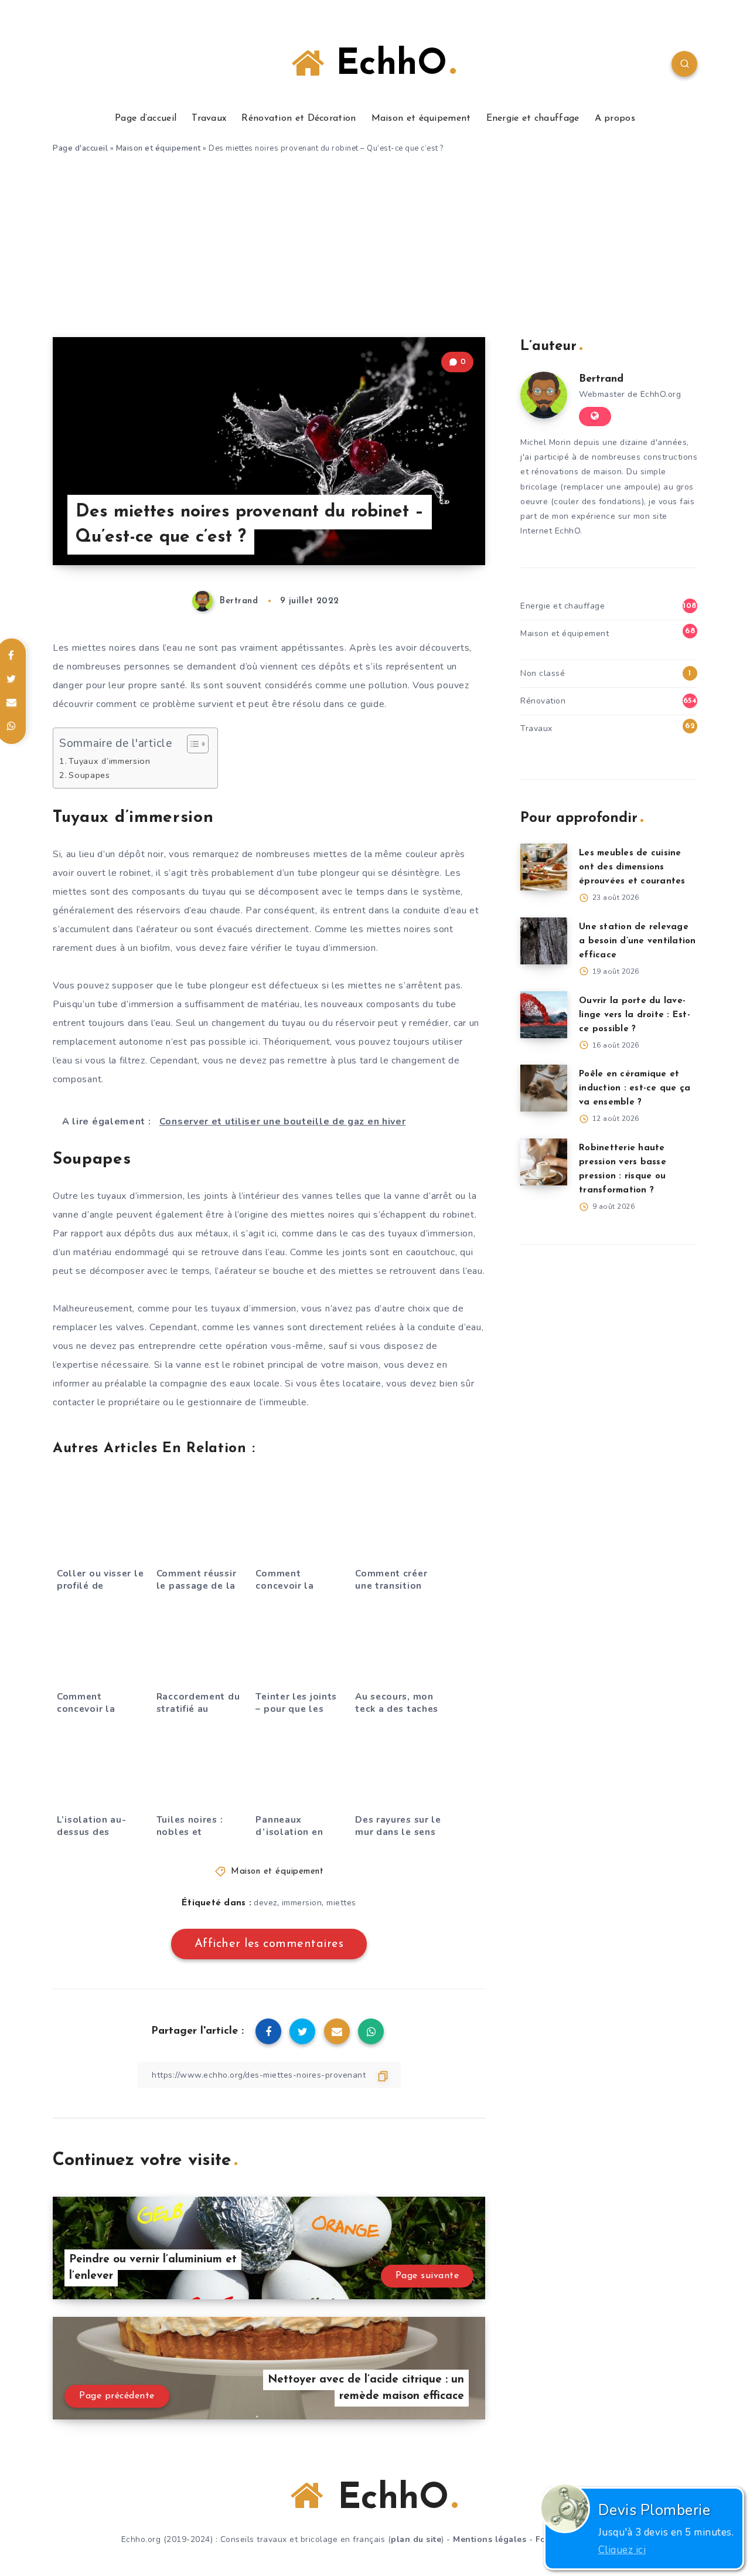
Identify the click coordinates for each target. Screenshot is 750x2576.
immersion (302, 1903)
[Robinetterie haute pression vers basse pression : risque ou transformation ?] (544, 1162)
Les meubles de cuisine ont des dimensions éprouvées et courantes (632, 867)
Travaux (209, 118)
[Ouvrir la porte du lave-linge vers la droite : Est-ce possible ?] (544, 1015)
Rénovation (543, 701)
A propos (615, 118)
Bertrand (601, 379)
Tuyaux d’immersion (110, 761)
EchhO (386, 65)
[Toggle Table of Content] (192, 744)
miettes (341, 1903)
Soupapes (89, 775)
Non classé (543, 673)
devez (265, 1903)
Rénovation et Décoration (299, 118)
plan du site (416, 2539)
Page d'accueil (80, 148)
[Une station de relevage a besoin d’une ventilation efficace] (544, 941)
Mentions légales (490, 2539)
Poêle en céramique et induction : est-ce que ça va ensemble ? (635, 1088)
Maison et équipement (421, 118)
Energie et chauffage (533, 118)
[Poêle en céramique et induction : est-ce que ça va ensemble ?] (544, 1088)
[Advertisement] (375, 249)
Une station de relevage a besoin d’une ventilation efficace (637, 941)
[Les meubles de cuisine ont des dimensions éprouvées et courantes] (544, 867)
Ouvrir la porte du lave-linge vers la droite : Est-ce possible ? (635, 1015)
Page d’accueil (146, 118)
